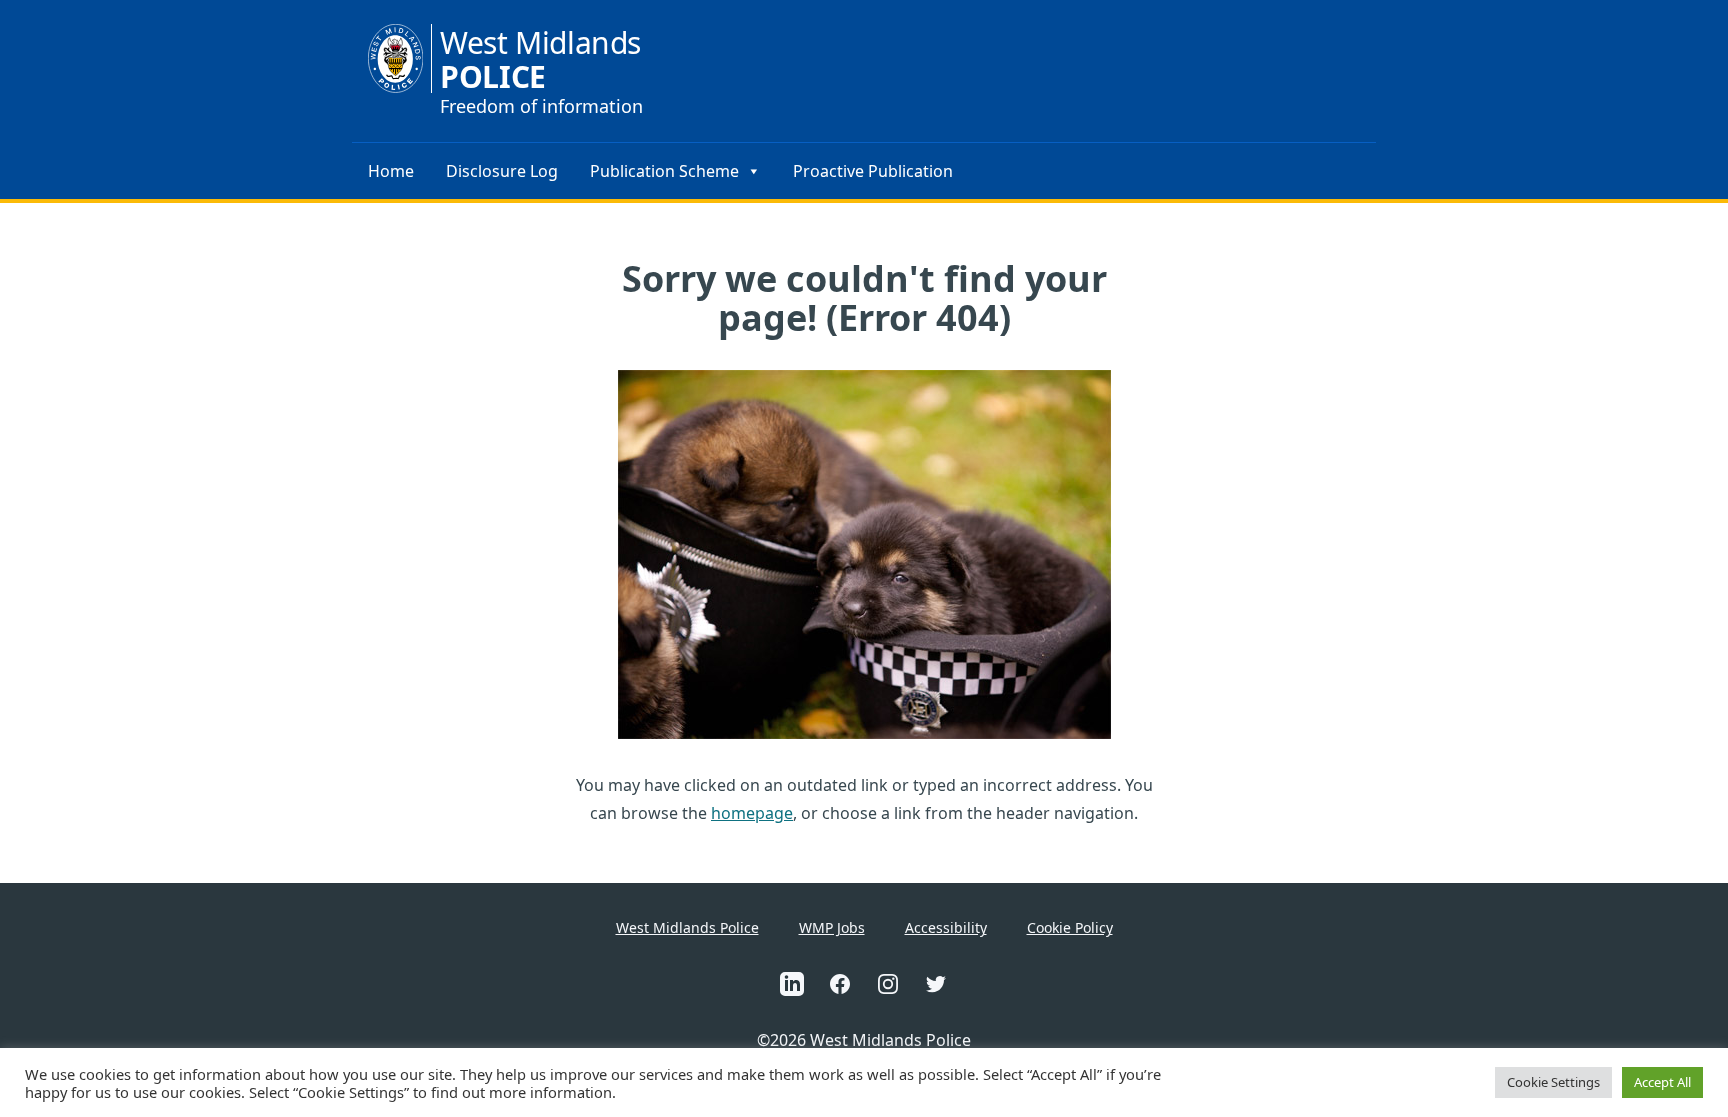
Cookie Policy (1070, 927)
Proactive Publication (873, 171)
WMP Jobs (832, 927)
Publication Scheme (664, 171)
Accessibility (946, 927)
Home (391, 171)
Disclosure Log (502, 171)
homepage (752, 813)
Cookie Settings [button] (1553, 1082)
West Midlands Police (687, 927)
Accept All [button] (1662, 1082)
